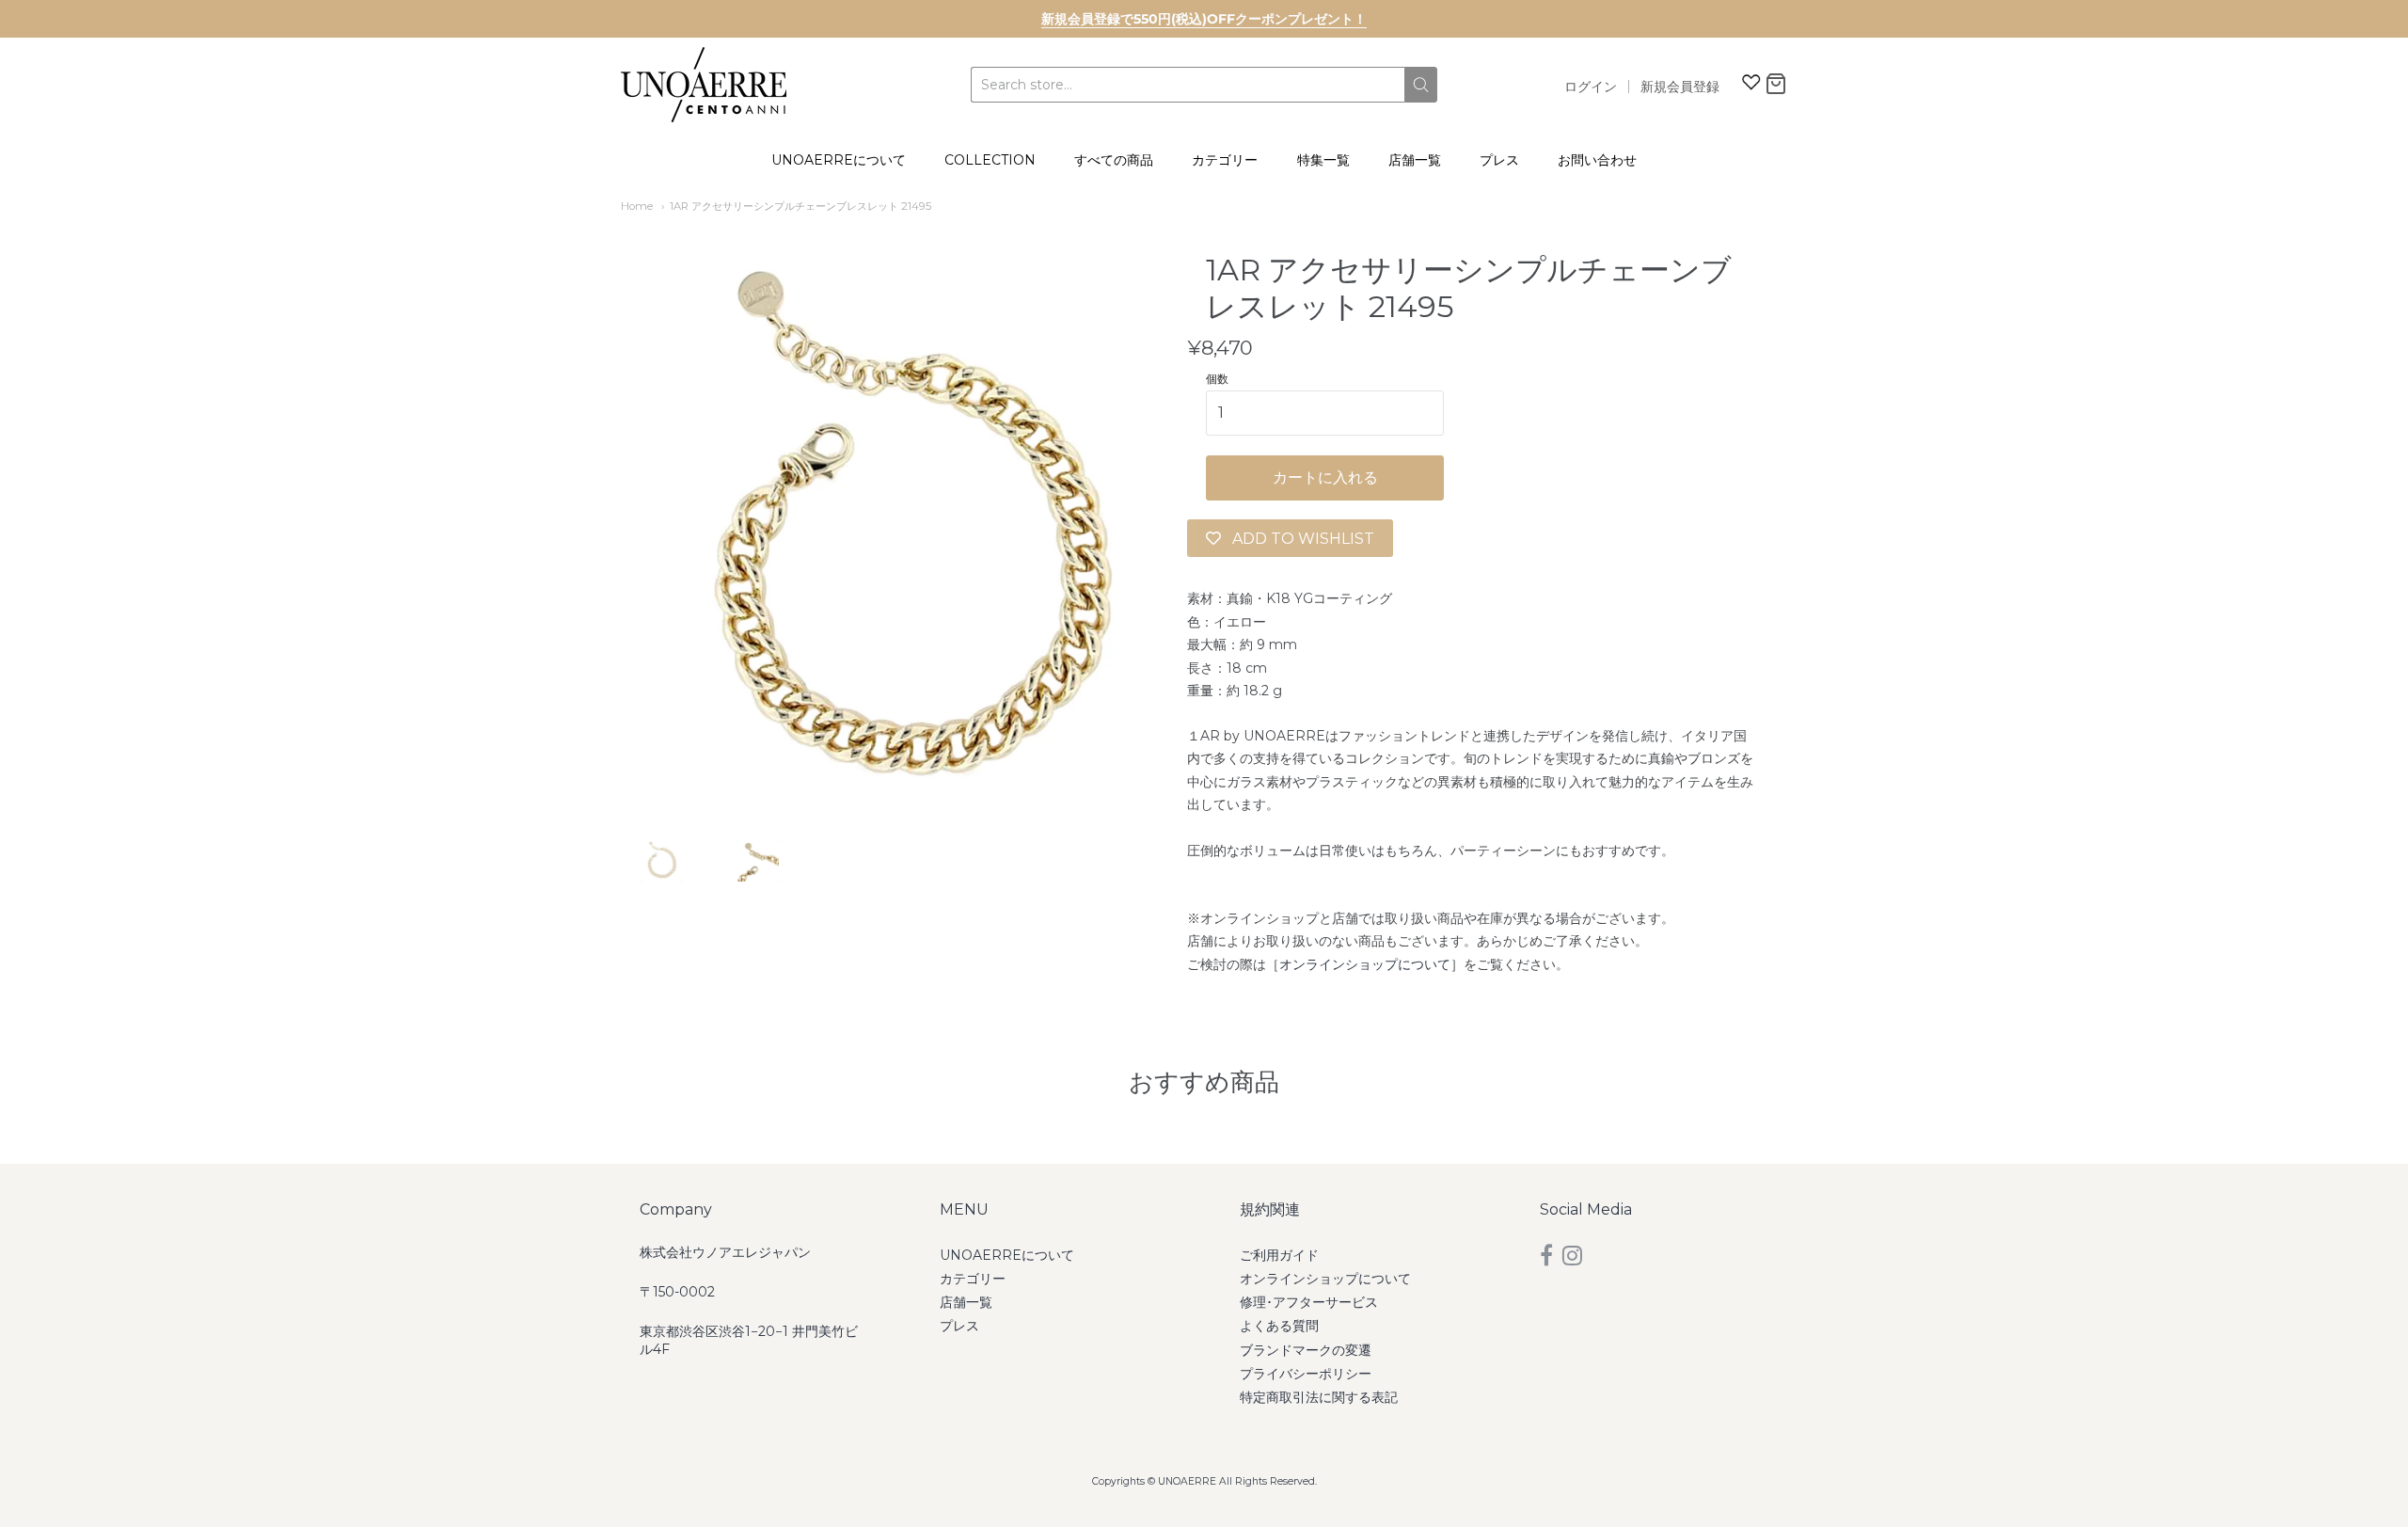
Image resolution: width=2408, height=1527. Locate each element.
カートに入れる (1325, 477)
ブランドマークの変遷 (1306, 1350)
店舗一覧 (1415, 160)
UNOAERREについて (839, 160)
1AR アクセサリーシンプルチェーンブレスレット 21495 (800, 206)
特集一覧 (1323, 160)
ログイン (1591, 87)
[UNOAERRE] (704, 85)
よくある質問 (1279, 1326)
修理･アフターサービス (1309, 1302)
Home (637, 206)
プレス (1499, 160)
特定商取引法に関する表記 (1319, 1397)
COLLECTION (990, 160)
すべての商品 (1114, 160)
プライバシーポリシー (1306, 1374)
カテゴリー (1225, 160)
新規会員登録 (1680, 87)
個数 (1217, 379)
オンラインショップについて (1365, 964)
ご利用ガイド (1279, 1255)
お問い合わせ (1597, 160)
